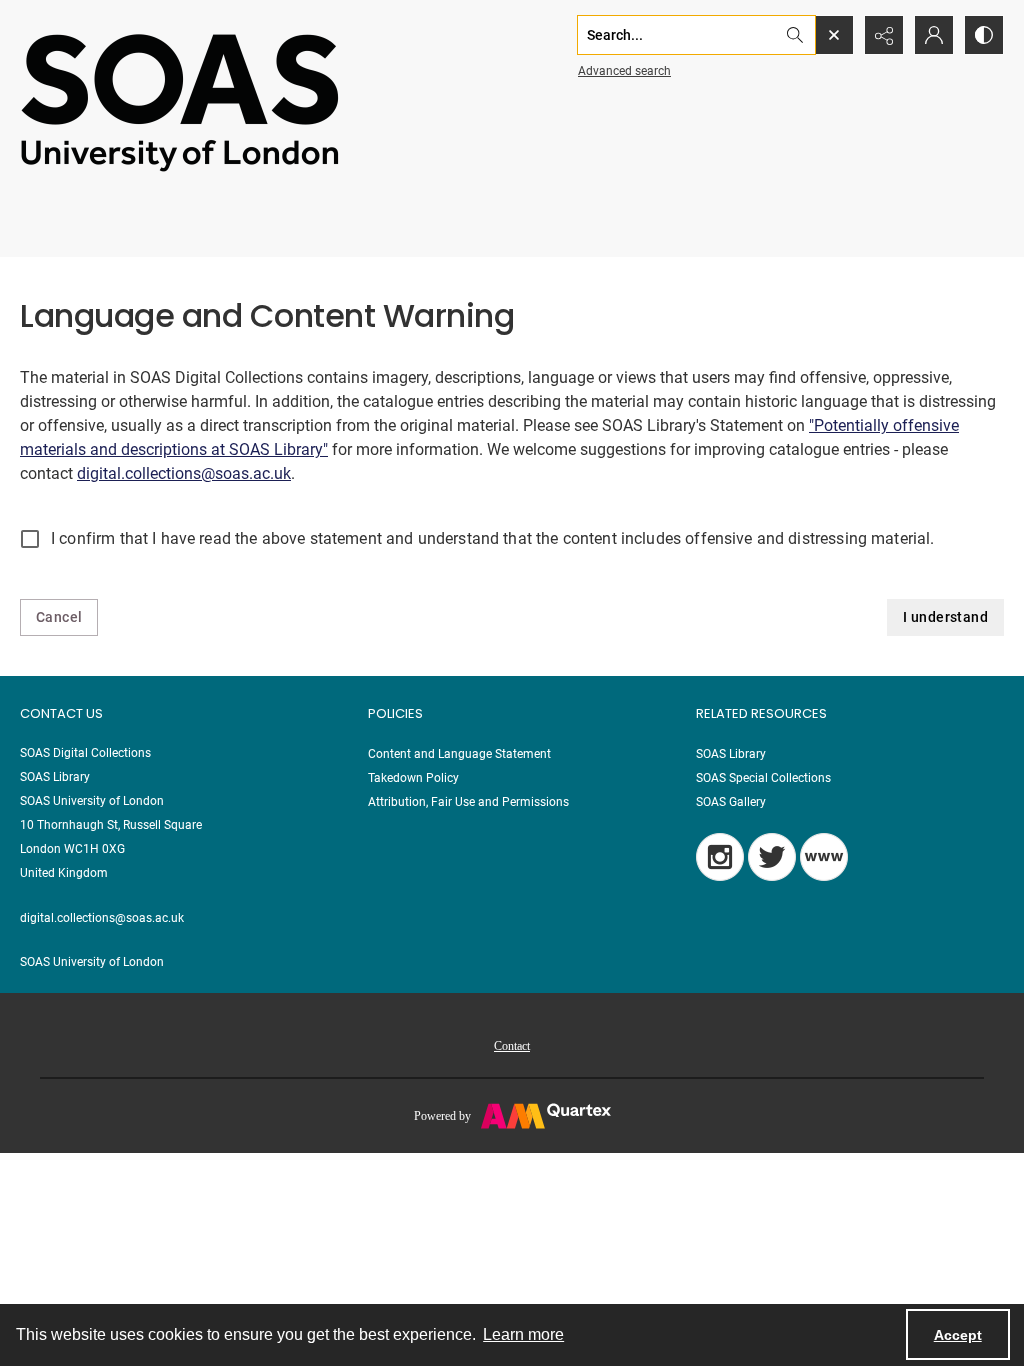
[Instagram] (720, 857)
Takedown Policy (413, 778)
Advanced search (624, 71)
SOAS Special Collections (763, 778)
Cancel (59, 617)
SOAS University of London (92, 962)
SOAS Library (731, 754)
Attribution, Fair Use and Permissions (468, 802)
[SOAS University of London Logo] (180, 101)
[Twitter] (772, 857)
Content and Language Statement (459, 754)
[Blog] (824, 857)
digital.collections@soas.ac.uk (184, 473)
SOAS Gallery (731, 802)
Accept (958, 1335)
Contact (512, 1046)
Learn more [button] (523, 1334)
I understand (945, 617)
